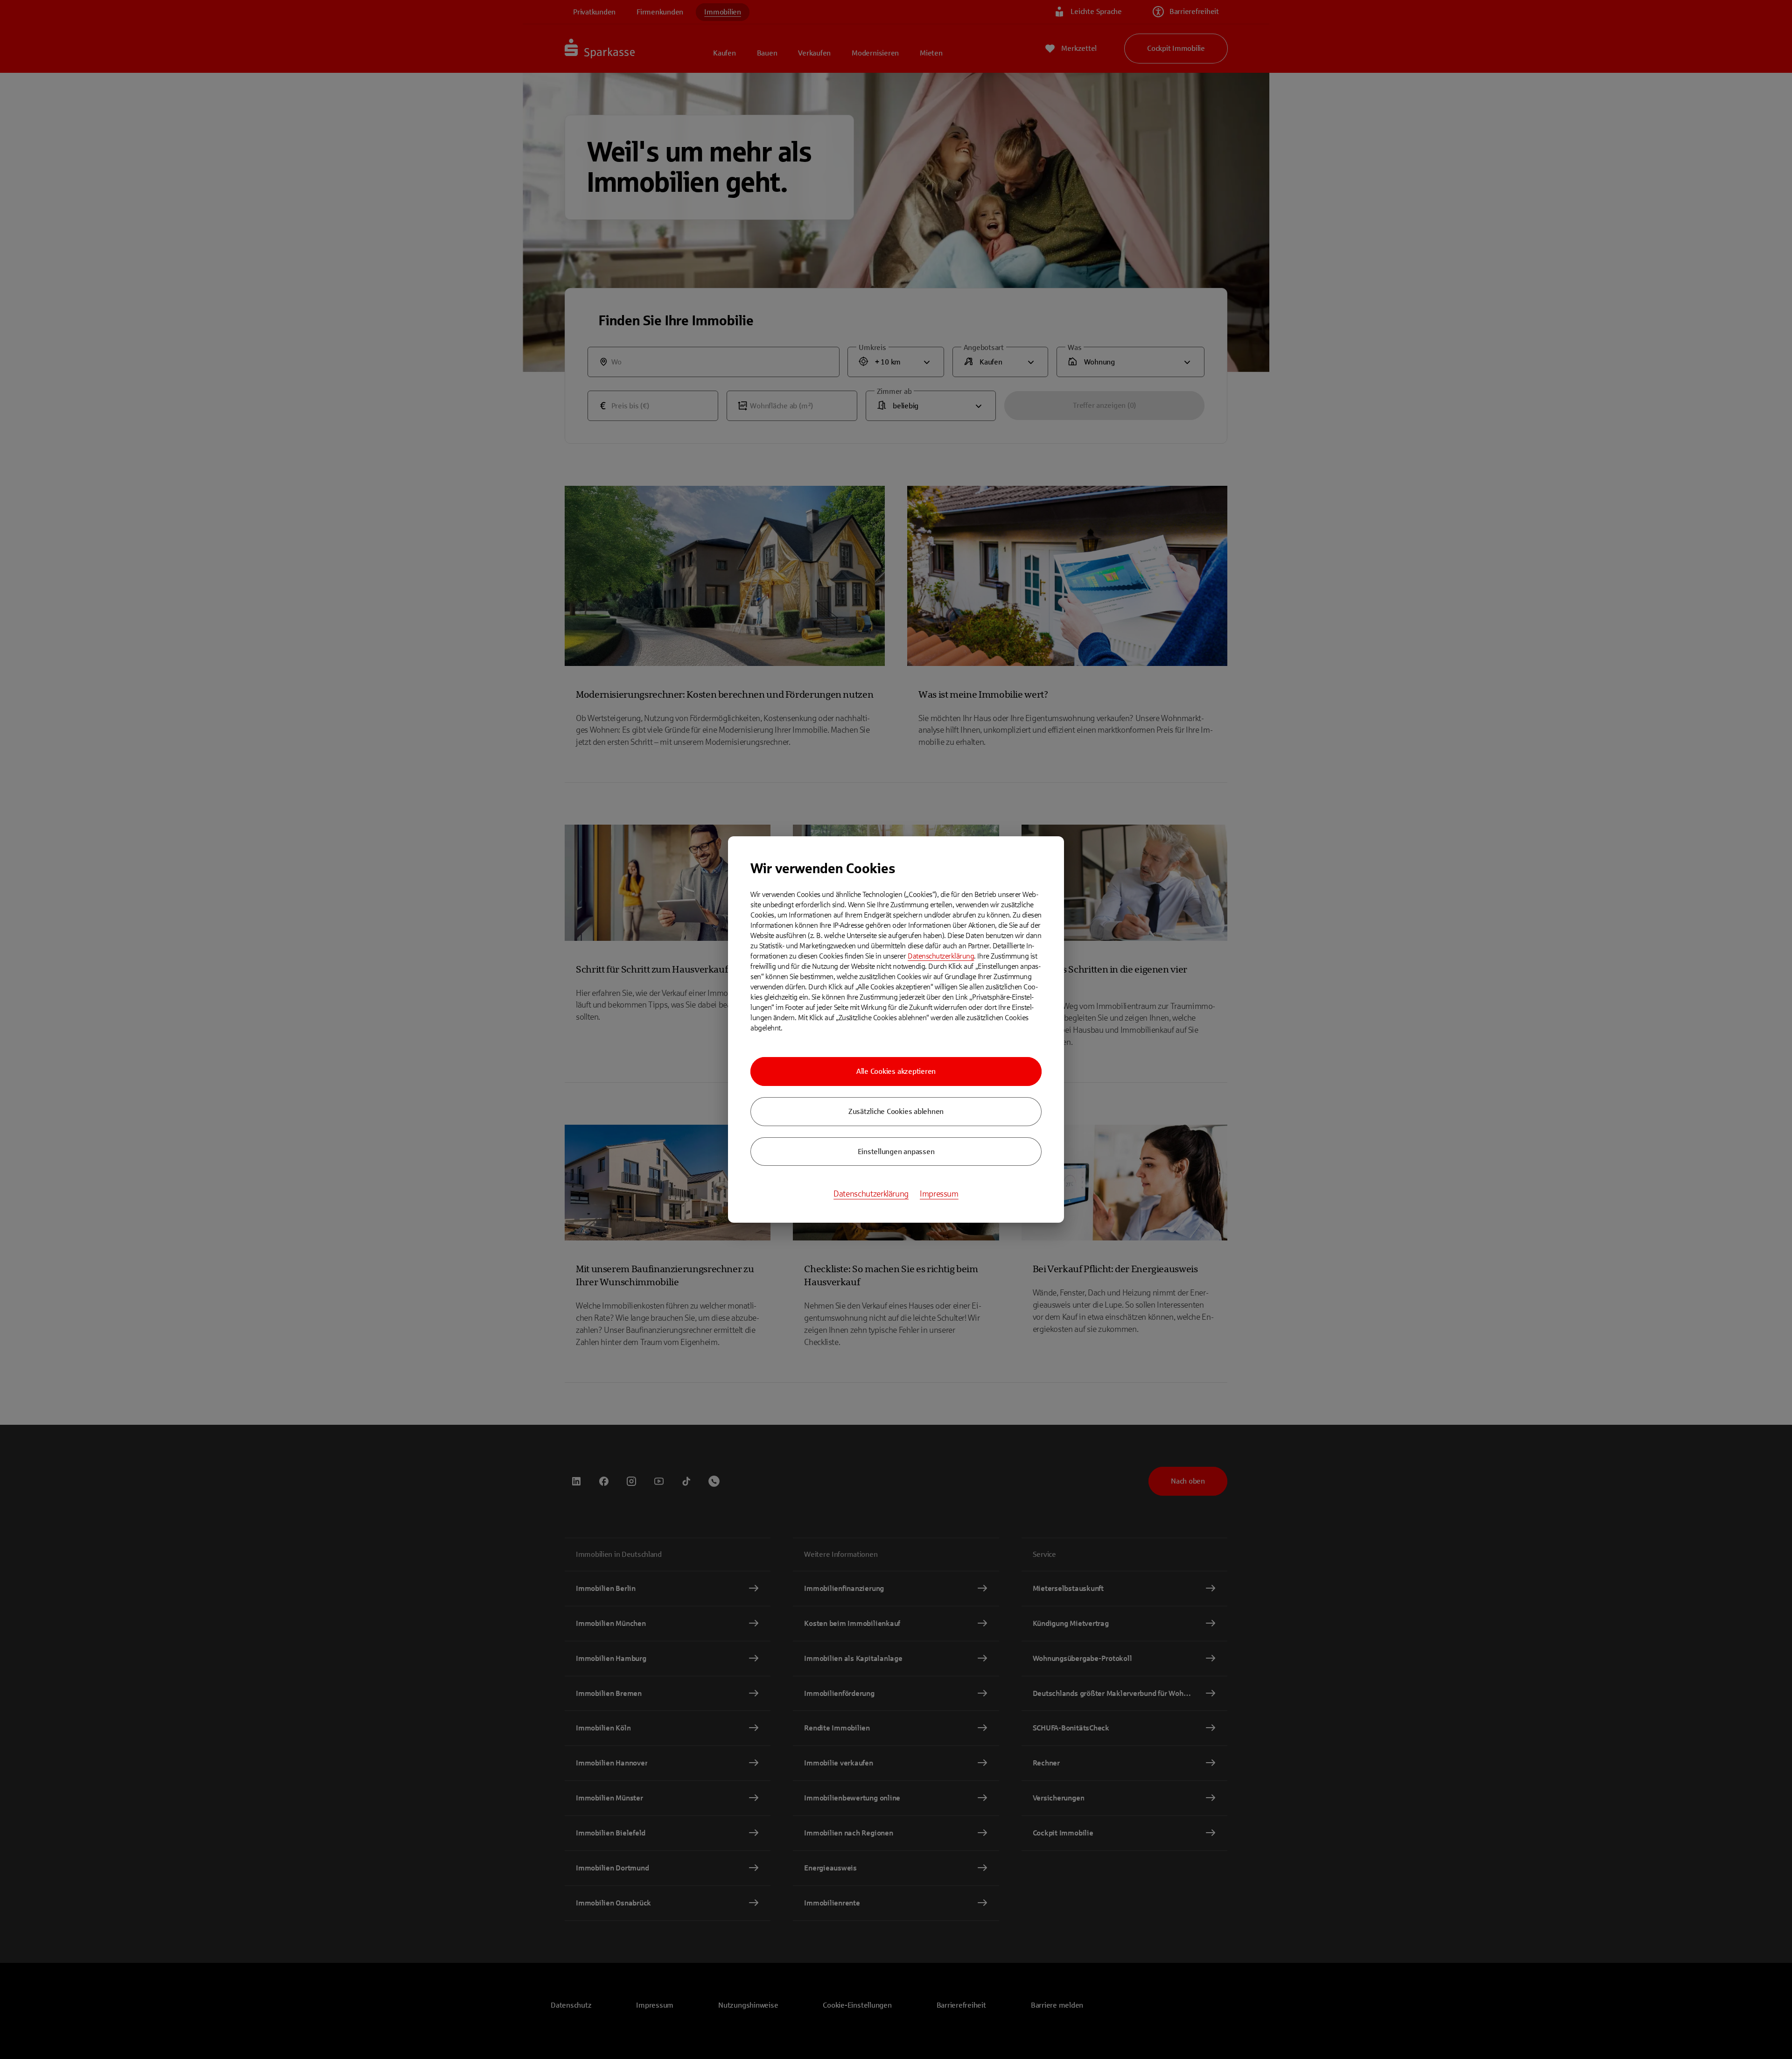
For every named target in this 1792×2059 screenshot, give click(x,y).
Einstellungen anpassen (896, 1152)
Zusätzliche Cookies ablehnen (896, 1111)
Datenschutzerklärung (941, 956)
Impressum (939, 1194)
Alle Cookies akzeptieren (896, 1071)
